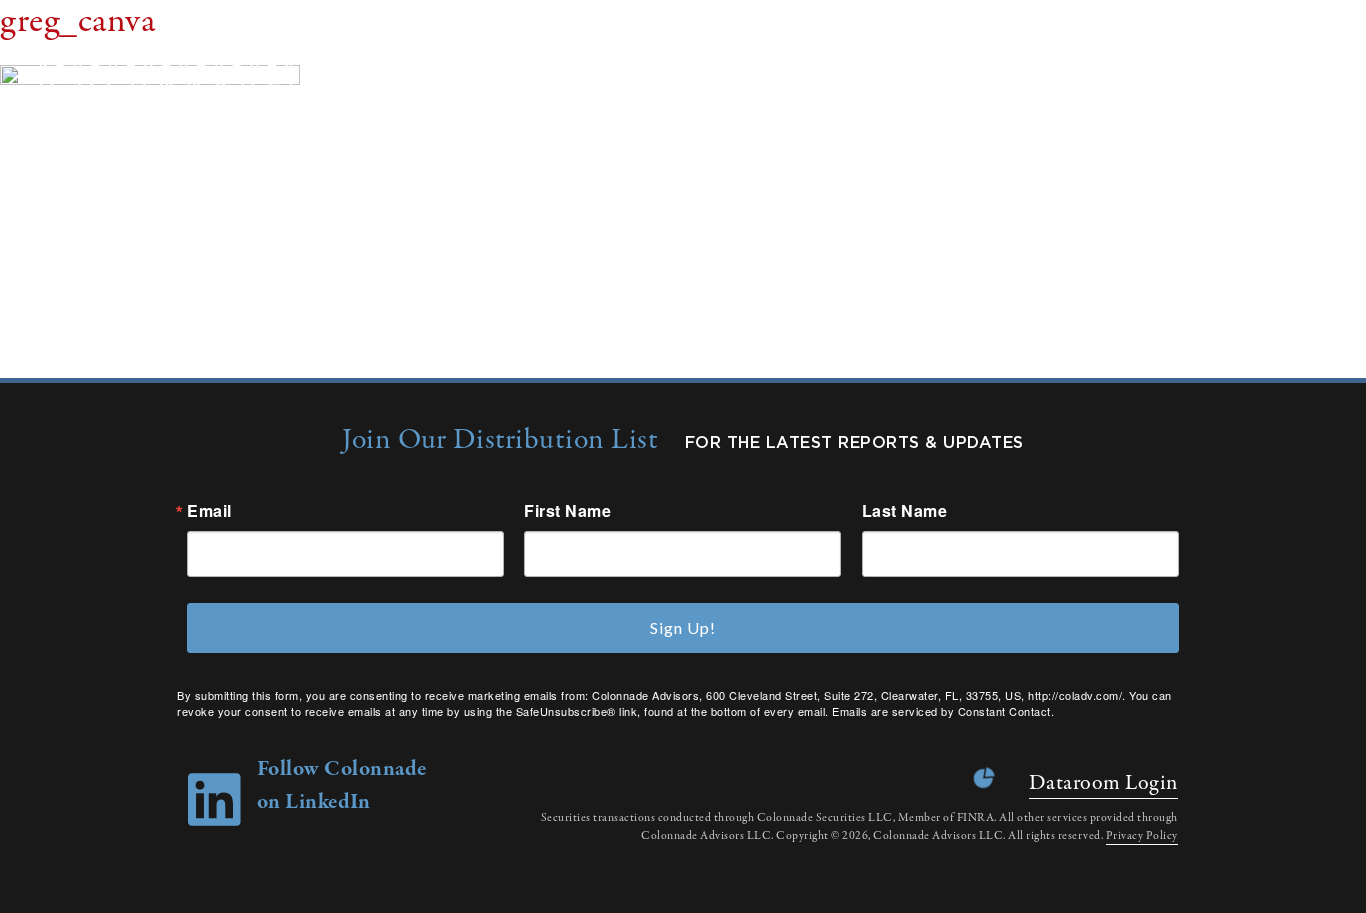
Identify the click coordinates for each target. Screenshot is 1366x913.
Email (209, 511)
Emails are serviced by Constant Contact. (943, 711)
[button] (1325, 70)
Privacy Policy (1142, 836)
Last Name (905, 511)
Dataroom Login (1103, 783)
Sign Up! (683, 627)
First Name (567, 511)
